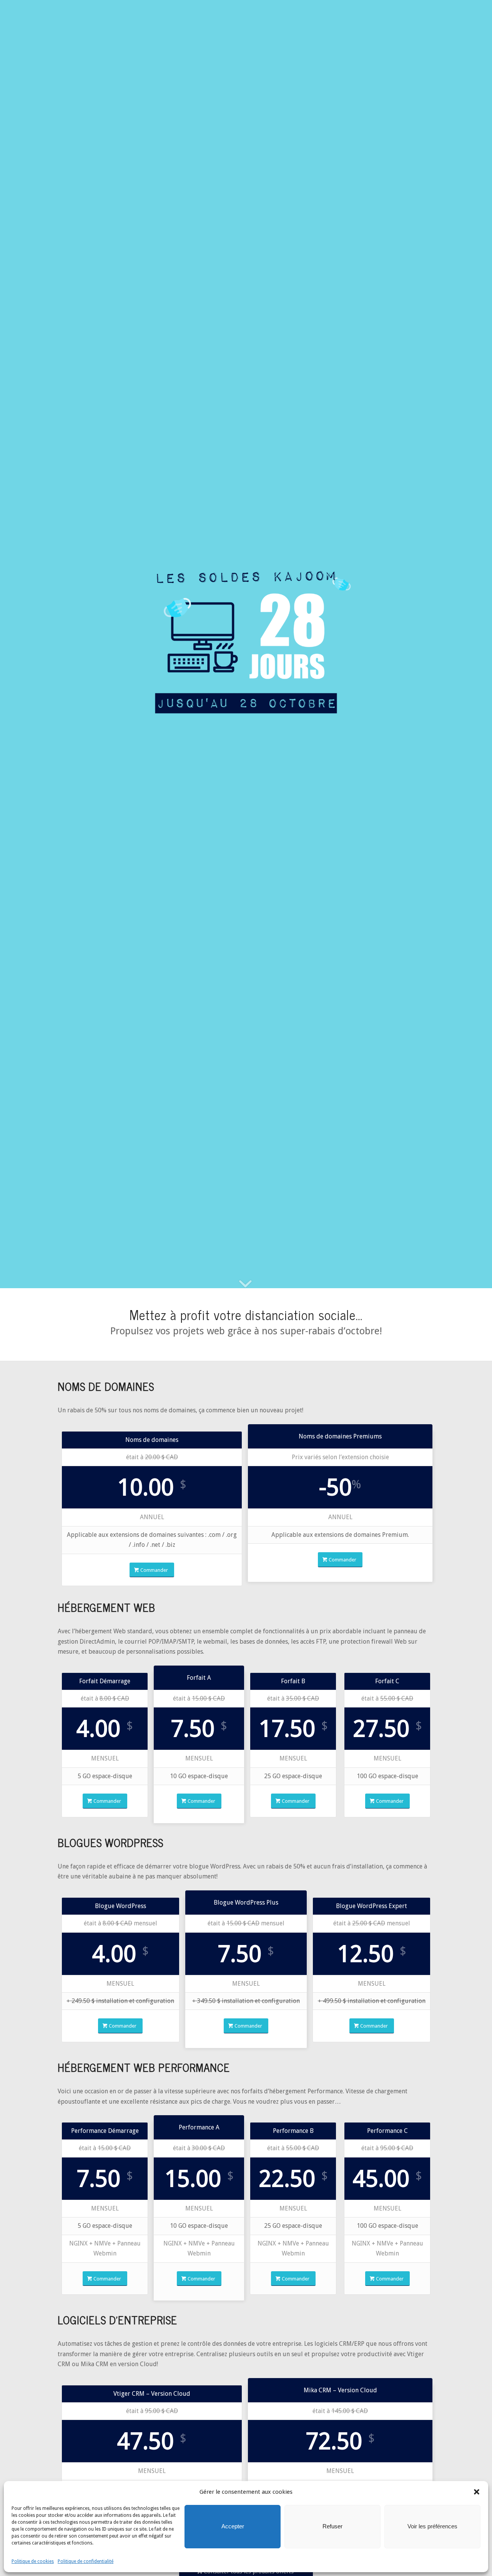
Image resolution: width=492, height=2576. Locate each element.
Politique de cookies (33, 2561)
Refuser (332, 2526)
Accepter (233, 2526)
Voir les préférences (432, 2526)
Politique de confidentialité (86, 2561)
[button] (477, 2492)
